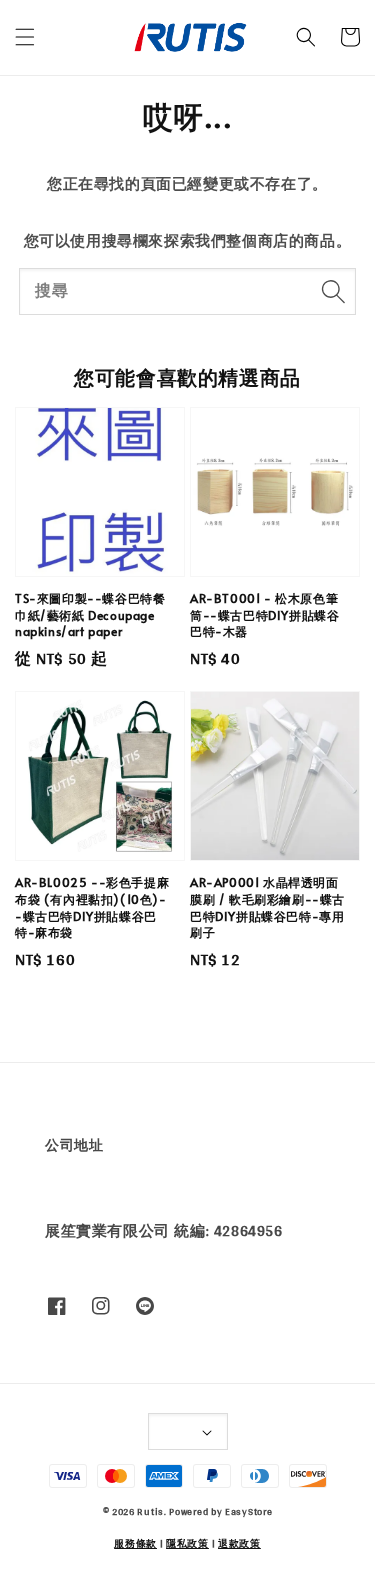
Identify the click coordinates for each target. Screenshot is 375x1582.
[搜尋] (333, 291)
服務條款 (135, 1543)
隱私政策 (187, 1543)
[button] (25, 37)
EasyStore (248, 1511)
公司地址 (74, 1145)
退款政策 (239, 1543)
